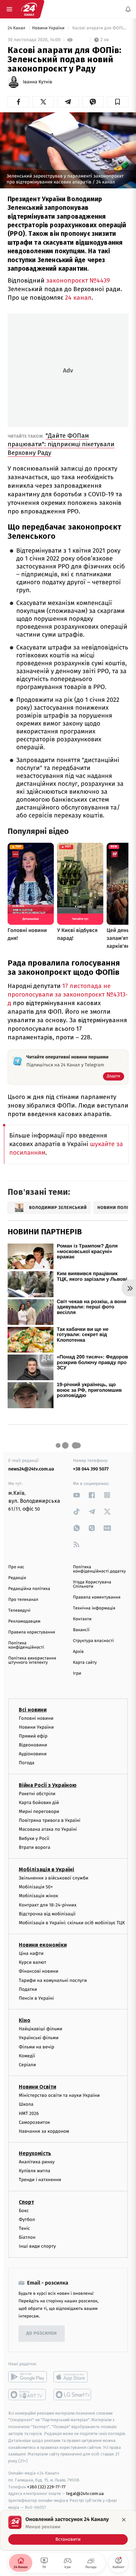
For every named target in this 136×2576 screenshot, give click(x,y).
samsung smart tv (73, 2395)
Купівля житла (34, 2171)
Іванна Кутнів (37, 82)
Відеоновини (33, 1745)
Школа (26, 2105)
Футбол (27, 2220)
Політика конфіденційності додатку (99, 1569)
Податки (28, 1989)
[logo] (29, 9)
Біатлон (27, 2237)
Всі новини (33, 1710)
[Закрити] (124, 2520)
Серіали (27, 2065)
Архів (78, 1652)
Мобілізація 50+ (36, 1887)
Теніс (24, 2228)
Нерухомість (35, 2153)
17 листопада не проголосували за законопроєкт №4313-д (68, 994)
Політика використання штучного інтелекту (32, 1660)
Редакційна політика (29, 1589)
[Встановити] (68, 2530)
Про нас (16, 1567)
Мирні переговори (39, 1811)
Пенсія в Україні (36, 1998)
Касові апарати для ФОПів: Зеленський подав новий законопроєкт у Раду (100, 28)
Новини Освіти (37, 2087)
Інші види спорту (37, 2247)
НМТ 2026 (29, 2113)
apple (73, 2377)
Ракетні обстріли (37, 1794)
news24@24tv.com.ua (31, 1469)
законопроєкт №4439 (78, 280)
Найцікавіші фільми (41, 2029)
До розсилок (42, 2333)
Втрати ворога (34, 1847)
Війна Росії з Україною (48, 1785)
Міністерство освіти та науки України (59, 2095)
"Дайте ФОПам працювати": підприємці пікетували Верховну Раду (61, 444)
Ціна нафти (31, 1953)
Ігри (77, 1673)
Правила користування (32, 1632)
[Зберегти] (118, 102)
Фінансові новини (39, 1972)
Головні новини (36, 1718)
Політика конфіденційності (26, 1645)
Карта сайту (85, 1663)
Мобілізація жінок (38, 1896)
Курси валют (33, 1962)
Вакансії (81, 1630)
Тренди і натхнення (40, 2180)
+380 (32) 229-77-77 (46, 2487)
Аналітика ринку (37, 2162)
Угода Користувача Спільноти (92, 1584)
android (28, 2377)
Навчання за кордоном (44, 2131)
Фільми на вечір (36, 2047)
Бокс (24, 2211)
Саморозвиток (34, 2122)
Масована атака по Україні (48, 1830)
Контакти (82, 1619)
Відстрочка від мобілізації (47, 1914)
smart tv (28, 2395)
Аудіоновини (33, 1754)
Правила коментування (97, 1597)
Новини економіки (43, 1945)
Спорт (26, 2202)
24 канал (78, 298)
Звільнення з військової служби (54, 1878)
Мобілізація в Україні (47, 1869)
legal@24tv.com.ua (85, 2494)
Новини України (49, 28)
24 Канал (17, 28)
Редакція (17, 1578)
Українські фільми (39, 2038)
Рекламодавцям (24, 1621)
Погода (27, 1763)
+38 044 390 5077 (91, 1469)
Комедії (27, 2056)
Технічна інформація (94, 1608)
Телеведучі (19, 1611)
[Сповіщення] (128, 9)
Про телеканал (23, 1600)
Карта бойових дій (39, 1803)
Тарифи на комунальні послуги (53, 1980)
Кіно (25, 2020)
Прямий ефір (33, 1736)
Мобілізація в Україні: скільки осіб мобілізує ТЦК (72, 1923)
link (77, 1495)
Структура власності (93, 1641)
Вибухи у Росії (34, 1838)
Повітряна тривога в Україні (50, 1820)
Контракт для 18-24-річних (48, 1905)
